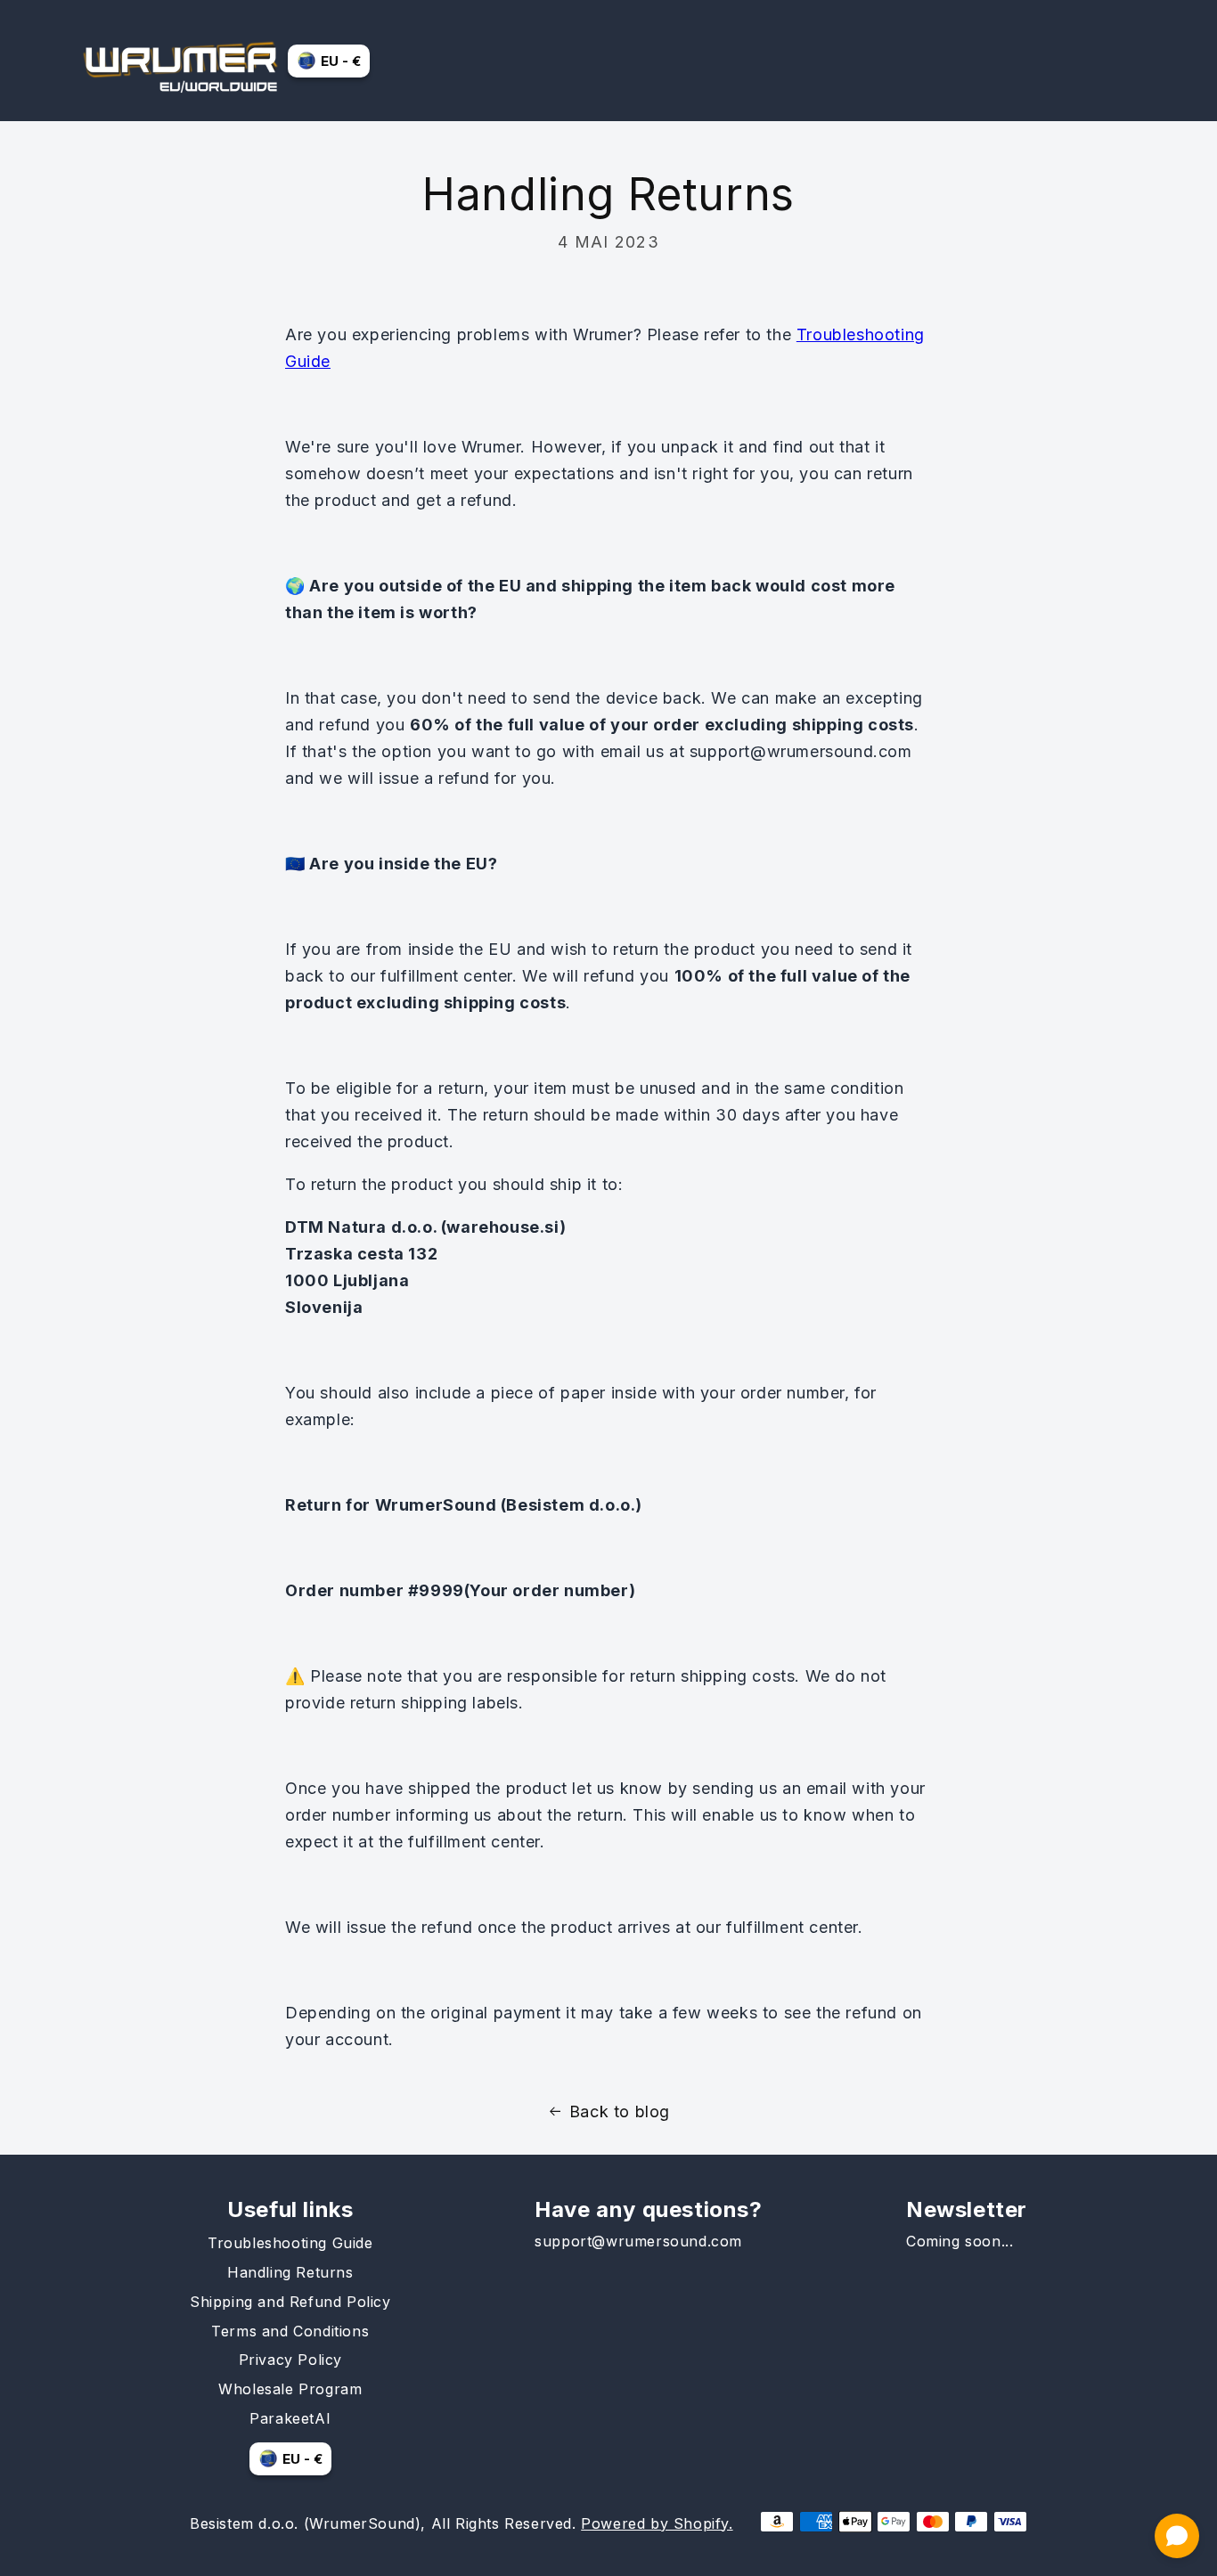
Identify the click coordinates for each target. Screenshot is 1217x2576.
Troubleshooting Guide (290, 2243)
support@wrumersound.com (638, 2241)
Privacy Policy (290, 2360)
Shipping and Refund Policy (290, 2302)
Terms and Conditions (290, 2331)
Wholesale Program (290, 2389)
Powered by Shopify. (657, 2523)
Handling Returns (290, 2272)
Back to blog (620, 2111)
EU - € (341, 61)
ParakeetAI (290, 2418)
